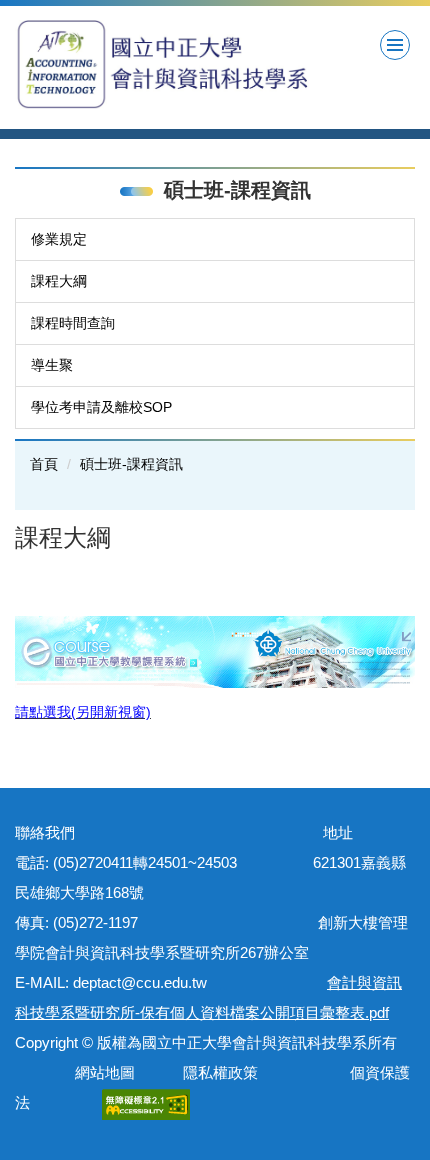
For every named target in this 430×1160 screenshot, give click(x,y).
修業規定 (59, 239)
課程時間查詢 (73, 323)
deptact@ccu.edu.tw (147, 982)
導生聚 (52, 365)
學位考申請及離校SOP (101, 407)
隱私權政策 (220, 1072)
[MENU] (395, 45)
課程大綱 (59, 281)
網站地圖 (101, 1072)
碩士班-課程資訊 (131, 464)
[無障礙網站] (146, 1102)
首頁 (44, 464)
